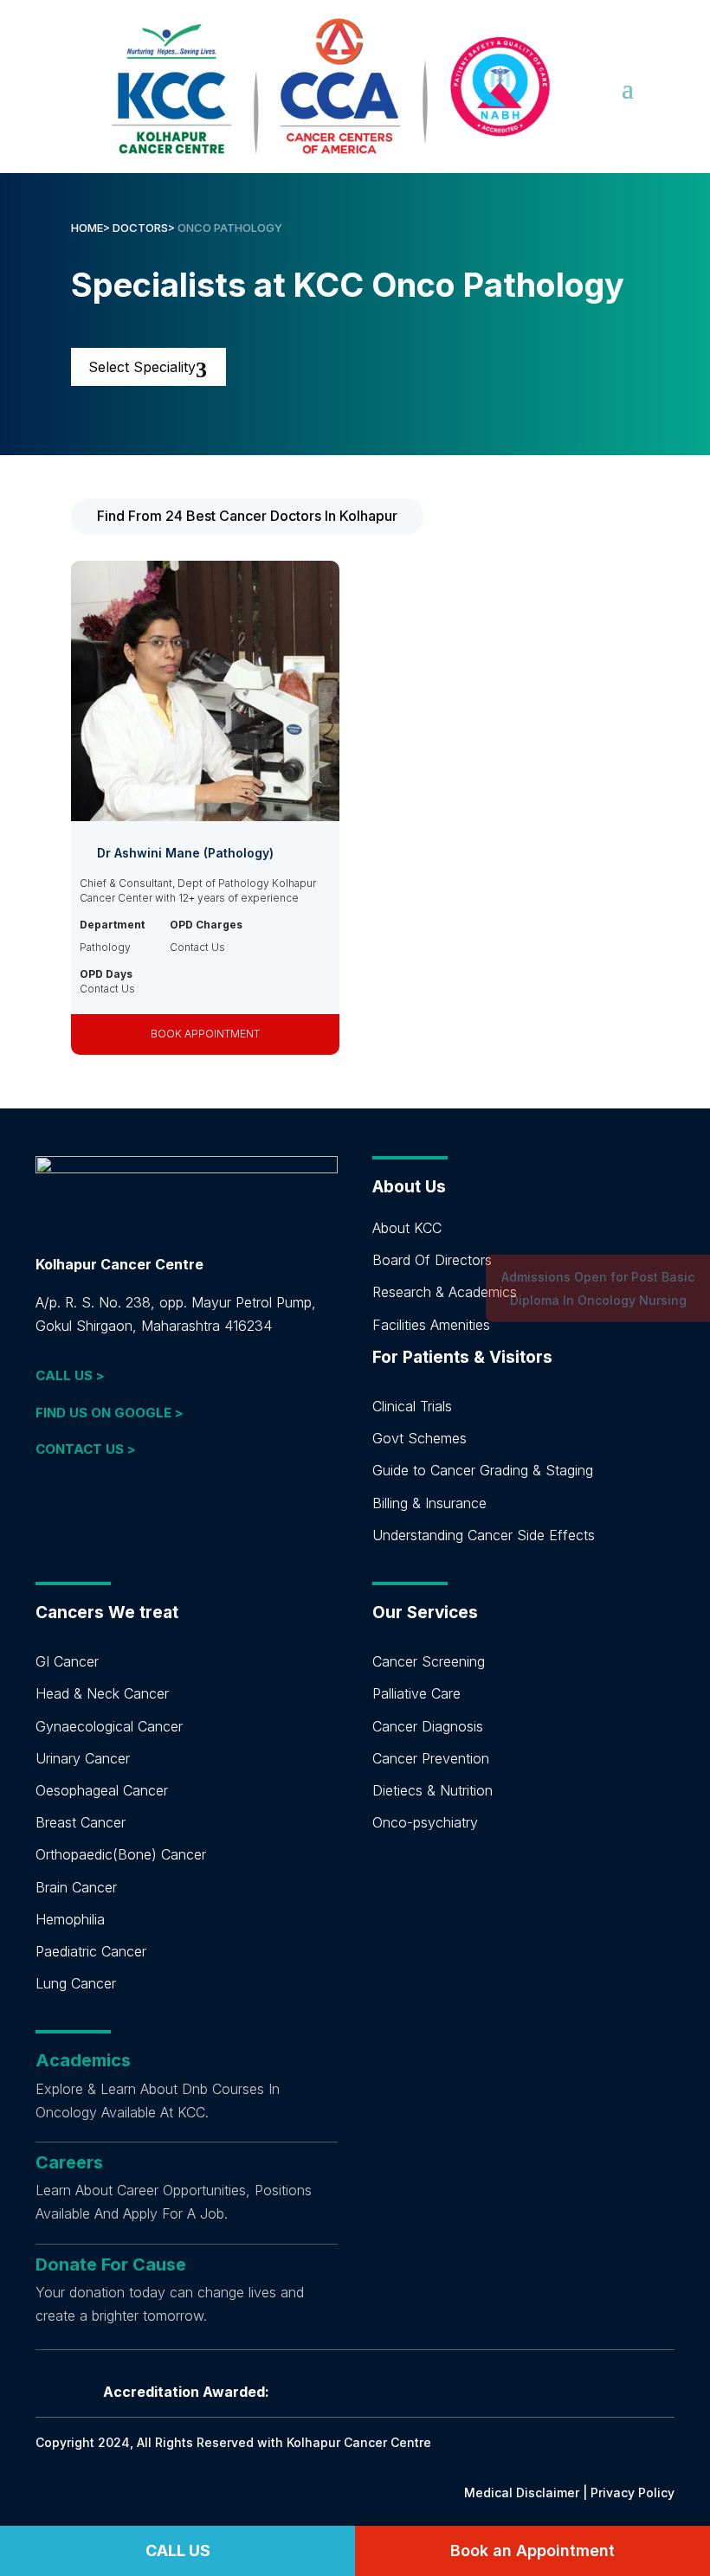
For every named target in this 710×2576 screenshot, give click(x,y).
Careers (69, 2162)
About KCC (407, 1228)
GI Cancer (67, 1661)
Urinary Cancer (83, 1758)
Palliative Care (416, 1693)
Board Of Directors (432, 1260)
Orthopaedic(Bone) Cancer (121, 1854)
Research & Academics (445, 1292)
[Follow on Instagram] (119, 1510)
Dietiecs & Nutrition (432, 1790)
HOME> (90, 228)
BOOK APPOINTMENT (205, 1034)
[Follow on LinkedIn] (49, 1510)
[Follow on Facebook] (84, 1510)
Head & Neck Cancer (102, 1693)
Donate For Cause (111, 2264)
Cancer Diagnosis (428, 1726)
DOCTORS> (145, 228)
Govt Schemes (420, 1438)
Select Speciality (142, 367)
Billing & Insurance (429, 1503)
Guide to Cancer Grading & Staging (483, 1470)
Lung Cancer (76, 1983)
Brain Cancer (76, 1887)
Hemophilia (70, 1919)
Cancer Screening (429, 1661)
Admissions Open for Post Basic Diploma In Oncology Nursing (598, 1288)
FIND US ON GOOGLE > (110, 1413)
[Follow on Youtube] (153, 1510)
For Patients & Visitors (462, 1357)
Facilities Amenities (431, 1325)
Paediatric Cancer (91, 1951)
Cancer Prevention (431, 1758)
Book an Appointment (532, 2550)
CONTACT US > (86, 1449)
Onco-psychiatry (425, 1822)
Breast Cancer (81, 1822)
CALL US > (70, 1375)
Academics (83, 2060)
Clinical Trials (412, 1406)
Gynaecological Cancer (109, 1726)
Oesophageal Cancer (102, 1790)
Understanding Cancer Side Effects (484, 1535)
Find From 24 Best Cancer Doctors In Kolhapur (247, 516)
